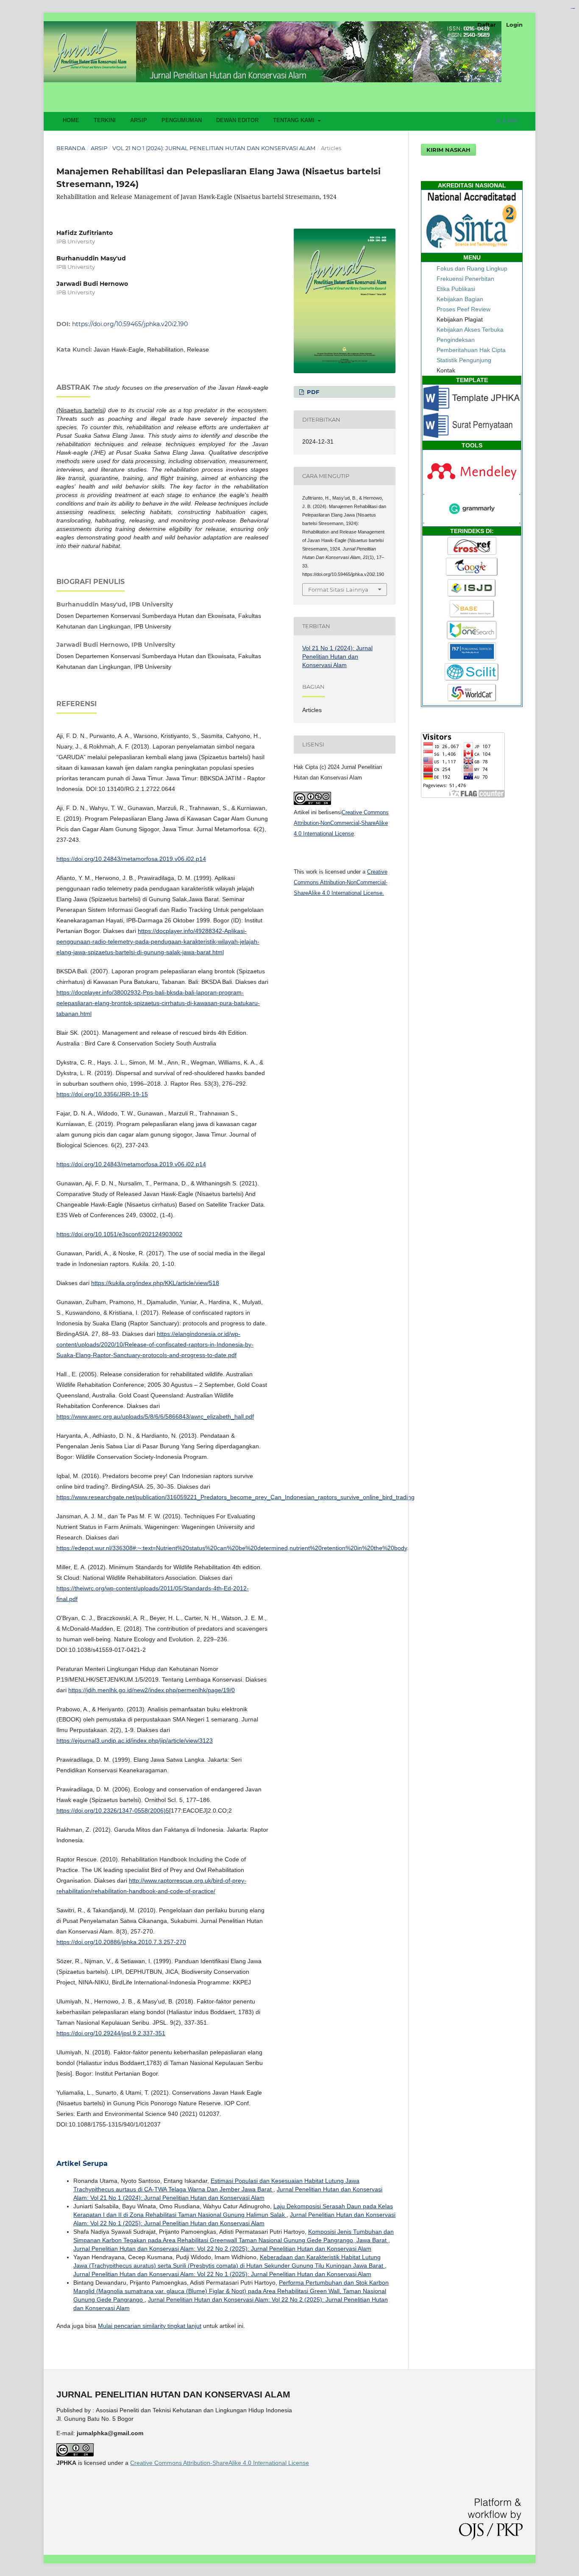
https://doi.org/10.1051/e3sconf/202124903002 (119, 1234)
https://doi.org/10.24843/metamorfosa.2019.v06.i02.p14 (131, 859)
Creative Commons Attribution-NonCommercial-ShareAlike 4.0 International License (341, 823)
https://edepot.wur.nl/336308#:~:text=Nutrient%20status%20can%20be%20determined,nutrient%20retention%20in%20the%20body (232, 1548)
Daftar (487, 25)
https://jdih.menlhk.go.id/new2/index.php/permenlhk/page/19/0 (152, 1690)
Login (514, 25)
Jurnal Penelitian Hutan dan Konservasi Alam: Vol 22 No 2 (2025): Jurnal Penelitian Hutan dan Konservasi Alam (222, 2249)
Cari (509, 120)
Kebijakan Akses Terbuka (470, 330)
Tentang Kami (295, 120)
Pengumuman (182, 120)
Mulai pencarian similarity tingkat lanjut (150, 2326)
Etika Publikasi (456, 289)
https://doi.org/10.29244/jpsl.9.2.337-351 (111, 2033)
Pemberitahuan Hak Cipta (471, 350)
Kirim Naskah (448, 150)
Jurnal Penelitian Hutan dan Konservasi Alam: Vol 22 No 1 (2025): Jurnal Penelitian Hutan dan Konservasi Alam (222, 2274)
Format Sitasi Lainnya (338, 590)
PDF (312, 392)
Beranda (71, 148)
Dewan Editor (237, 120)
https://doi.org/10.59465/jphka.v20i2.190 (130, 324)
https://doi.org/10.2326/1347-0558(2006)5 (113, 1810)
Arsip (139, 120)
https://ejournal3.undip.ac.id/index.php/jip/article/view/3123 (135, 1741)
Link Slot (574, 8)
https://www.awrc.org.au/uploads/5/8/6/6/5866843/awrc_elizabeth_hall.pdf (155, 1417)
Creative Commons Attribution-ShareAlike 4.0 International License (220, 2463)
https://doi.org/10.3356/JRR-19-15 (102, 1094)
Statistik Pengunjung (464, 360)
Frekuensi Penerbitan (465, 279)
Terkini (105, 120)
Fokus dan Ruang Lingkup (472, 268)
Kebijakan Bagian (460, 299)
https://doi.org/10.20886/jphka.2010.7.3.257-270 (121, 1942)
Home (71, 120)
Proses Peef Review (463, 309)
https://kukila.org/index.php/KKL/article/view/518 (155, 1283)
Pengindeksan (456, 340)
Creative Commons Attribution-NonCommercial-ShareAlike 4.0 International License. (341, 882)
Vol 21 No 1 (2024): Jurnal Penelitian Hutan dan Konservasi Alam (214, 148)
